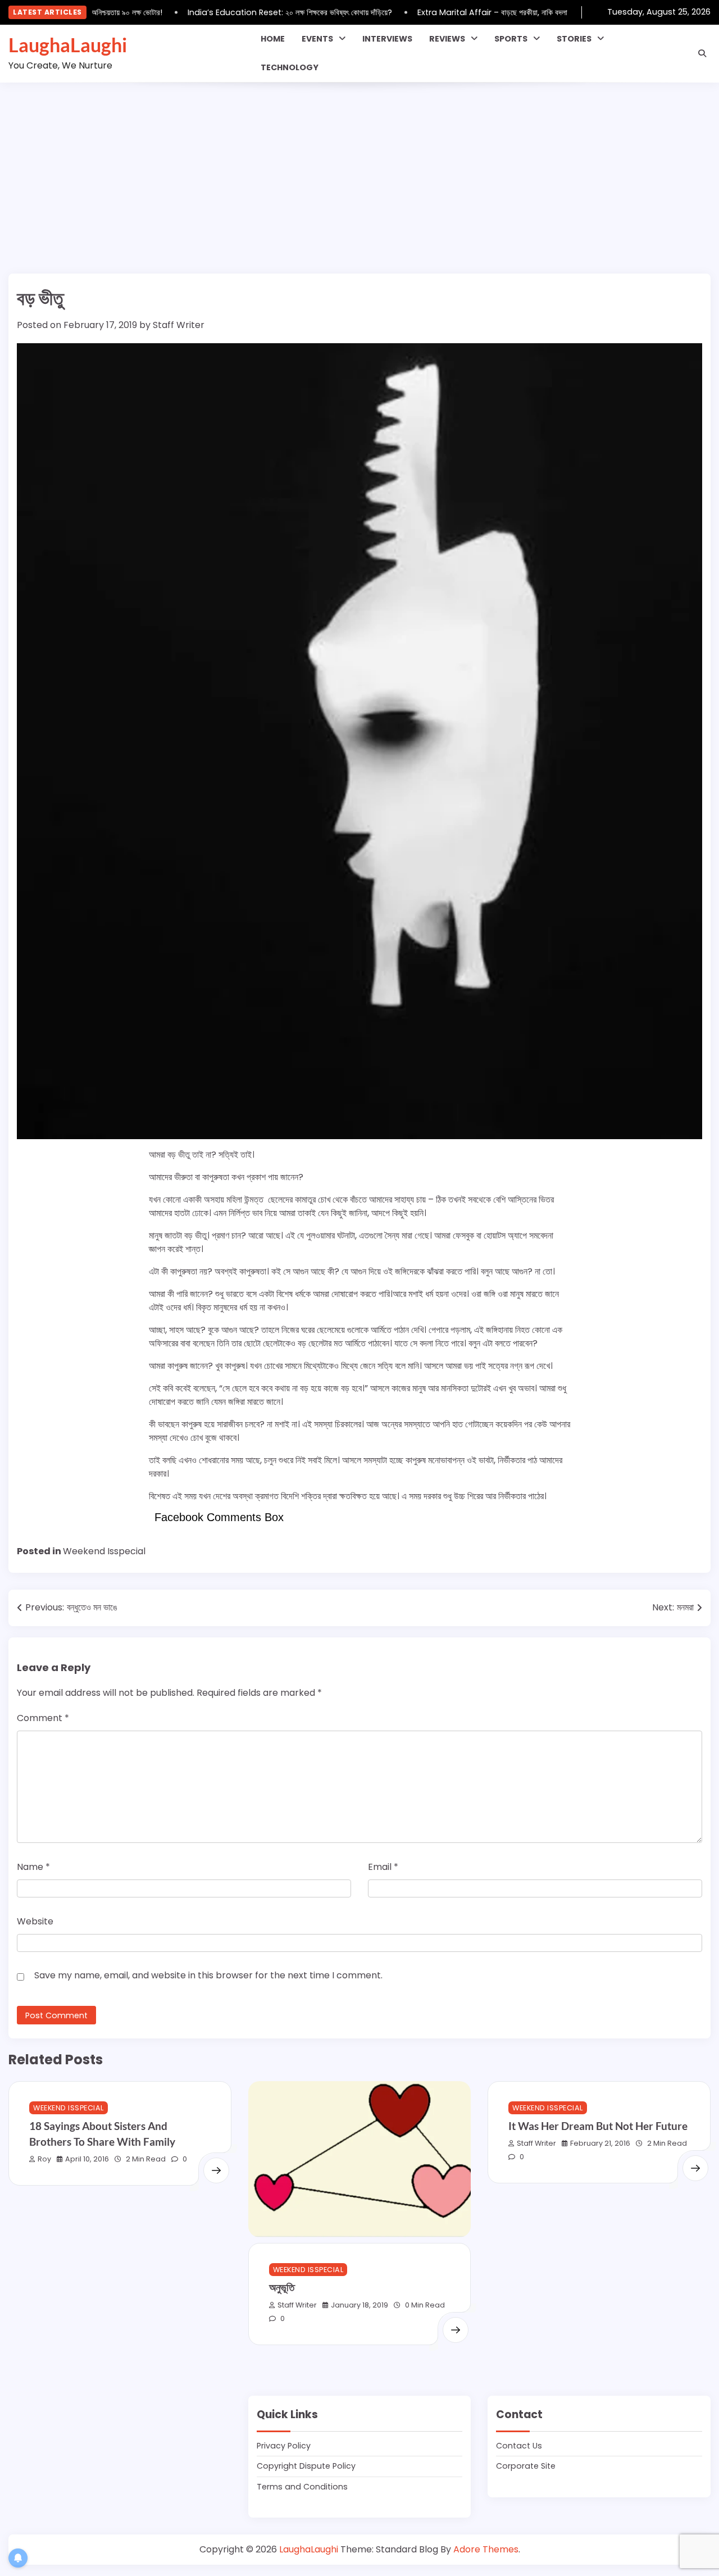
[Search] (702, 53)
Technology (290, 67)
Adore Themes (486, 2549)
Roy (44, 2159)
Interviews (387, 39)
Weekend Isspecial (104, 1551)
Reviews (447, 39)
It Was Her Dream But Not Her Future (598, 2126)
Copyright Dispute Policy (306, 2466)
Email (383, 1867)
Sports (511, 39)
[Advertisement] (359, 167)
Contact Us (519, 2446)
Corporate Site (526, 2466)
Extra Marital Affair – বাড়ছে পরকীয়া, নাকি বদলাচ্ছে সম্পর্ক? (493, 12)
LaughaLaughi (68, 45)
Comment (43, 1718)
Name (33, 1867)
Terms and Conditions (302, 2487)
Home (273, 39)
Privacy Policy (284, 2446)
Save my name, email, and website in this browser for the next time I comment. (208, 1975)
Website (35, 1921)
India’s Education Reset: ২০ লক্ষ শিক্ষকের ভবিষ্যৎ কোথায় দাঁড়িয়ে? (275, 12)
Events (317, 39)
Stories (574, 39)
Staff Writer (179, 325)
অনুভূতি (282, 2287)
